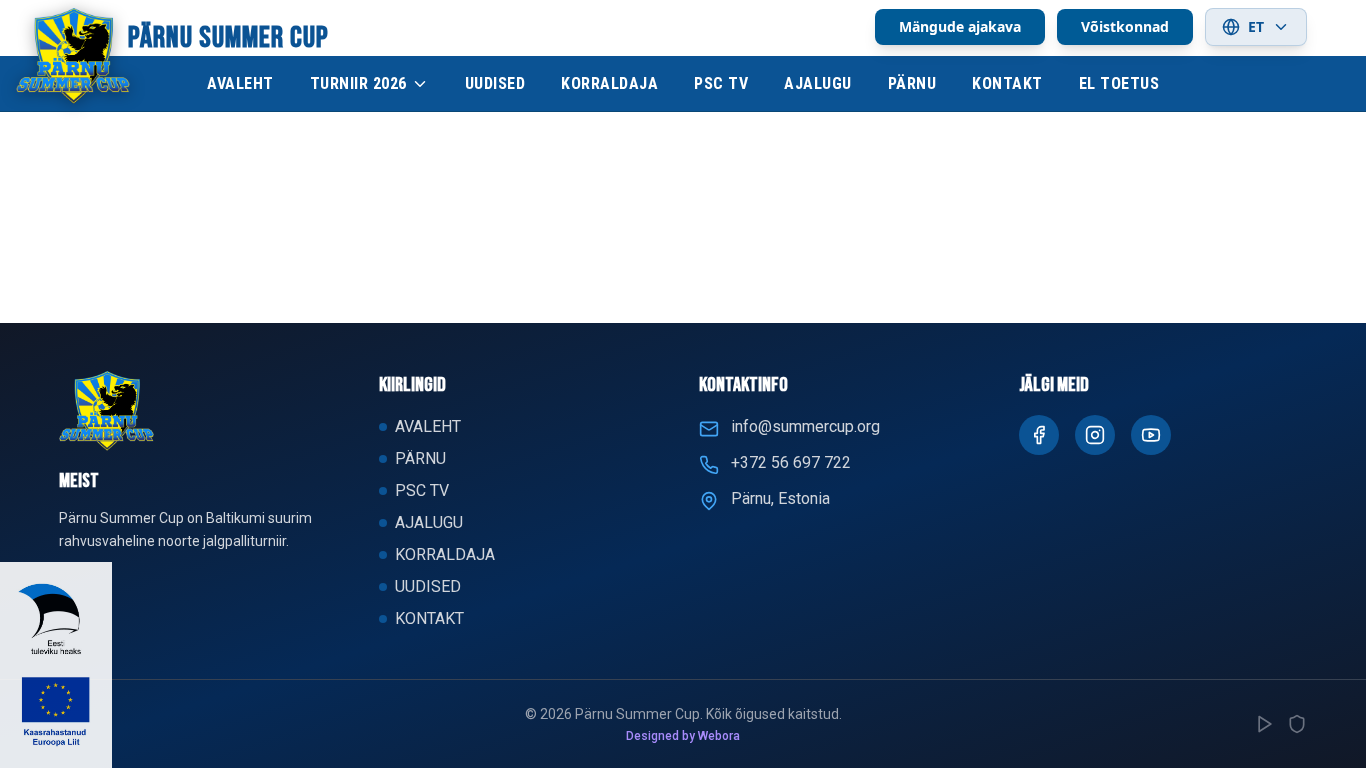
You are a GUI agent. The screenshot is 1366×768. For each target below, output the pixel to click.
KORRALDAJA (609, 83)
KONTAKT (1007, 83)
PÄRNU (912, 83)
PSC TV (721, 83)
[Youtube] (1151, 435)
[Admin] (1297, 724)
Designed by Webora (683, 736)
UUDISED (495, 83)
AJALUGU (818, 83)
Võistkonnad (1125, 26)
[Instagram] (1095, 435)
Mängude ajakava (960, 26)
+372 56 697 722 (791, 462)
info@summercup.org (805, 426)
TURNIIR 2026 (358, 83)
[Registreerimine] (1265, 724)
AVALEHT (240, 83)
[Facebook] (1039, 435)
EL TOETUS (1119, 83)
